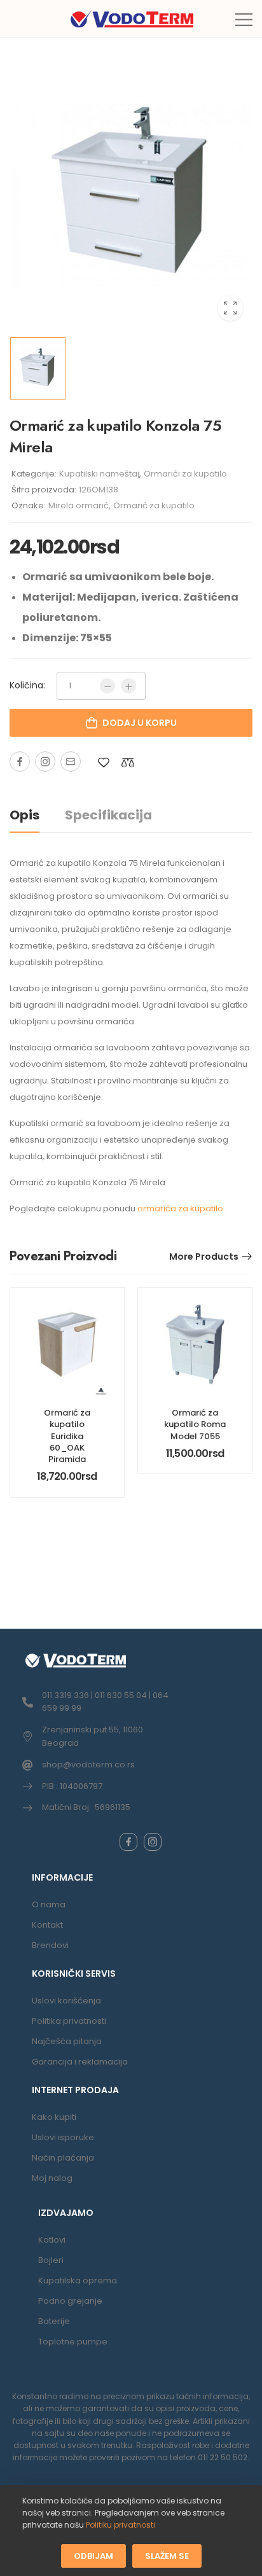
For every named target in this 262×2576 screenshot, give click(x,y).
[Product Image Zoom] (230, 308)
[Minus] (107, 686)
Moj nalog (52, 2178)
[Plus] (128, 686)
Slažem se (167, 2555)
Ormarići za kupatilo (185, 474)
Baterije (54, 2321)
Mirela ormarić (79, 505)
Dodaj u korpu (140, 723)
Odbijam (93, 2555)
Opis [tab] (24, 815)
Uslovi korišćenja (66, 2001)
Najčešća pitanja (67, 2041)
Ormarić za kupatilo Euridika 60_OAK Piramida (67, 1436)
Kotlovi (52, 2240)
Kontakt (47, 1925)
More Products (204, 1257)
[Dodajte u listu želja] (104, 762)
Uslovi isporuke (63, 2137)
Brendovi (50, 1945)
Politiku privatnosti (121, 2525)
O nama (49, 1904)
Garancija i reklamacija (80, 2062)
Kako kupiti (54, 2117)
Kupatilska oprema (78, 2280)
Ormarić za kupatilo (154, 505)
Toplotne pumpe (73, 2342)
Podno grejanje (70, 2301)
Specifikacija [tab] (108, 815)
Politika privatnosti (69, 2021)
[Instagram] (45, 762)
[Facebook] (20, 762)
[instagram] (153, 1842)
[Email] (71, 762)
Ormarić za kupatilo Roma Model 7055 (195, 1424)
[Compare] (128, 762)
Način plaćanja (63, 2158)
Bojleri (51, 2260)
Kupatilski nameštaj (99, 474)
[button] (244, 19)
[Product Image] (131, 193)
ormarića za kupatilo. (181, 1208)
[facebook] (128, 1842)
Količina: (27, 685)
